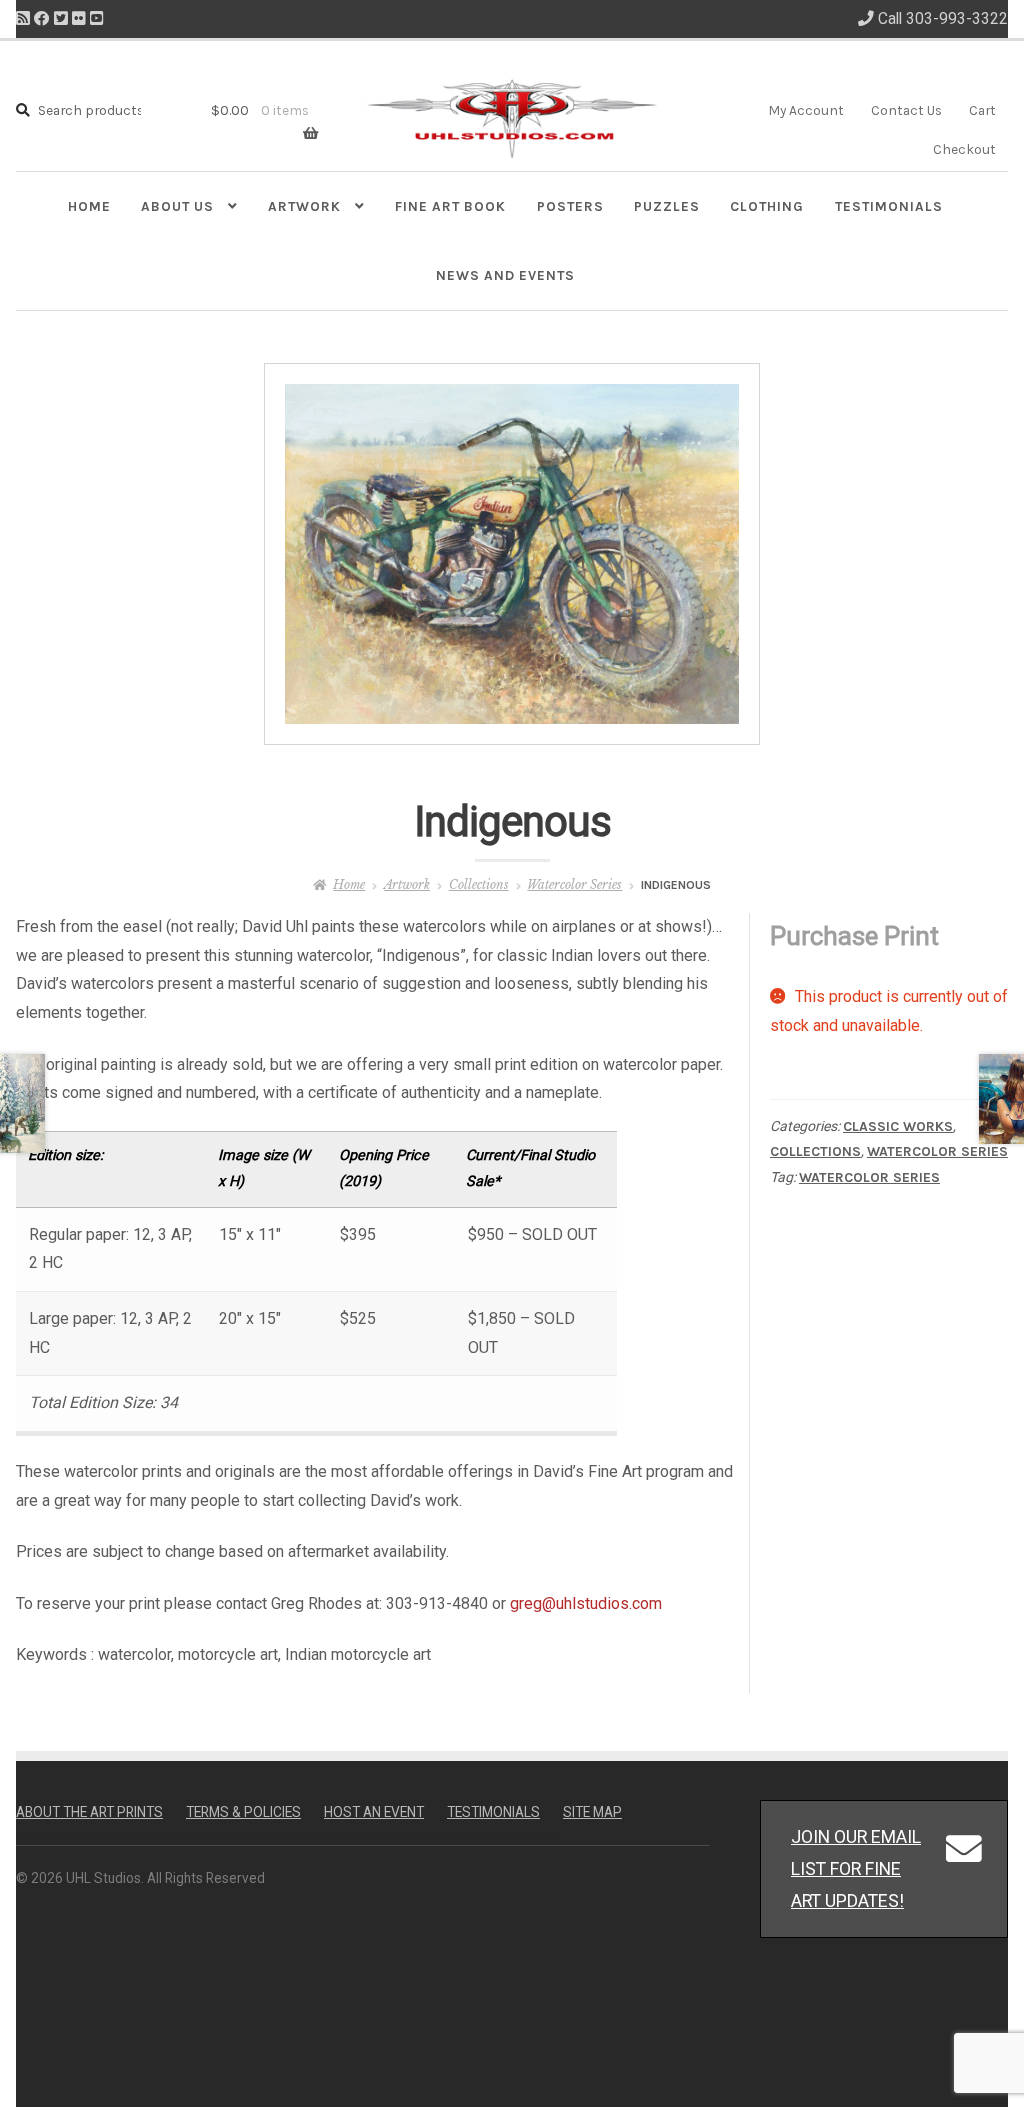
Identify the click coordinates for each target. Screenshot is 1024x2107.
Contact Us (906, 110)
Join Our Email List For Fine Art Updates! (856, 1868)
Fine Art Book (450, 206)
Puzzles (667, 206)
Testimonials (889, 206)
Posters (570, 206)
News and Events (505, 275)
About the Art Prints (89, 1812)
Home (89, 206)
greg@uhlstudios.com (586, 1603)
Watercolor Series (574, 884)
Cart (982, 110)
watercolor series (869, 1177)
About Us (177, 206)
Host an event (374, 1812)
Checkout (964, 149)
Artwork (304, 206)
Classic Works (898, 1126)
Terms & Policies (243, 1812)
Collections (479, 884)
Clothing (767, 206)
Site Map (592, 1812)
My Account (806, 110)
